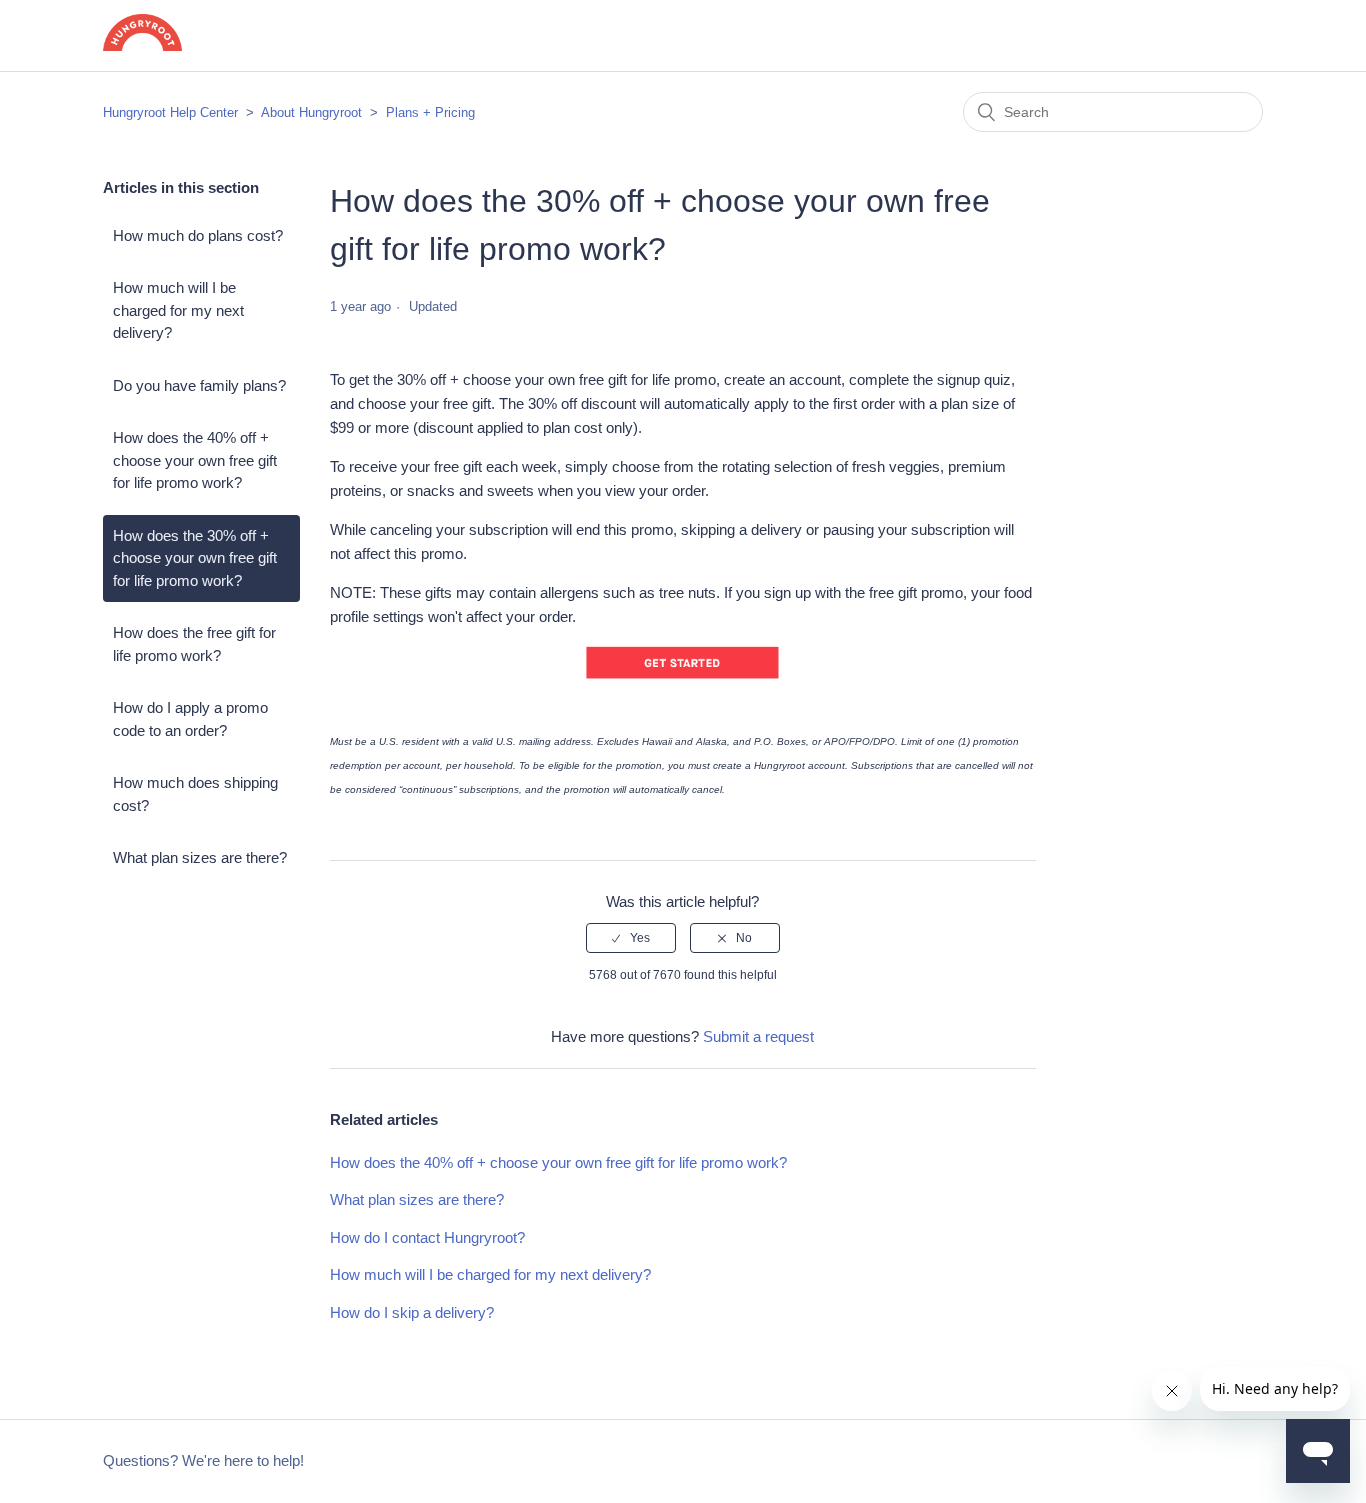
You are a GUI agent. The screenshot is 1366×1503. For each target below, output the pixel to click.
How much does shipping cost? (195, 794)
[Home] (142, 45)
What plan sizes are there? (200, 857)
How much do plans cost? (198, 235)
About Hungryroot (311, 112)
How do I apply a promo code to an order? (190, 719)
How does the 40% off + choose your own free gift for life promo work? (195, 460)
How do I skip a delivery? (412, 1312)
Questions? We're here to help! (203, 1460)
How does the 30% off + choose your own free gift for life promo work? (195, 558)
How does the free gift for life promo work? (194, 644)
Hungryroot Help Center (170, 112)
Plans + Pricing (430, 112)
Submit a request (758, 1036)
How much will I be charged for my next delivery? (178, 310)
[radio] (631, 938)
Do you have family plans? (199, 385)
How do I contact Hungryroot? (427, 1237)
